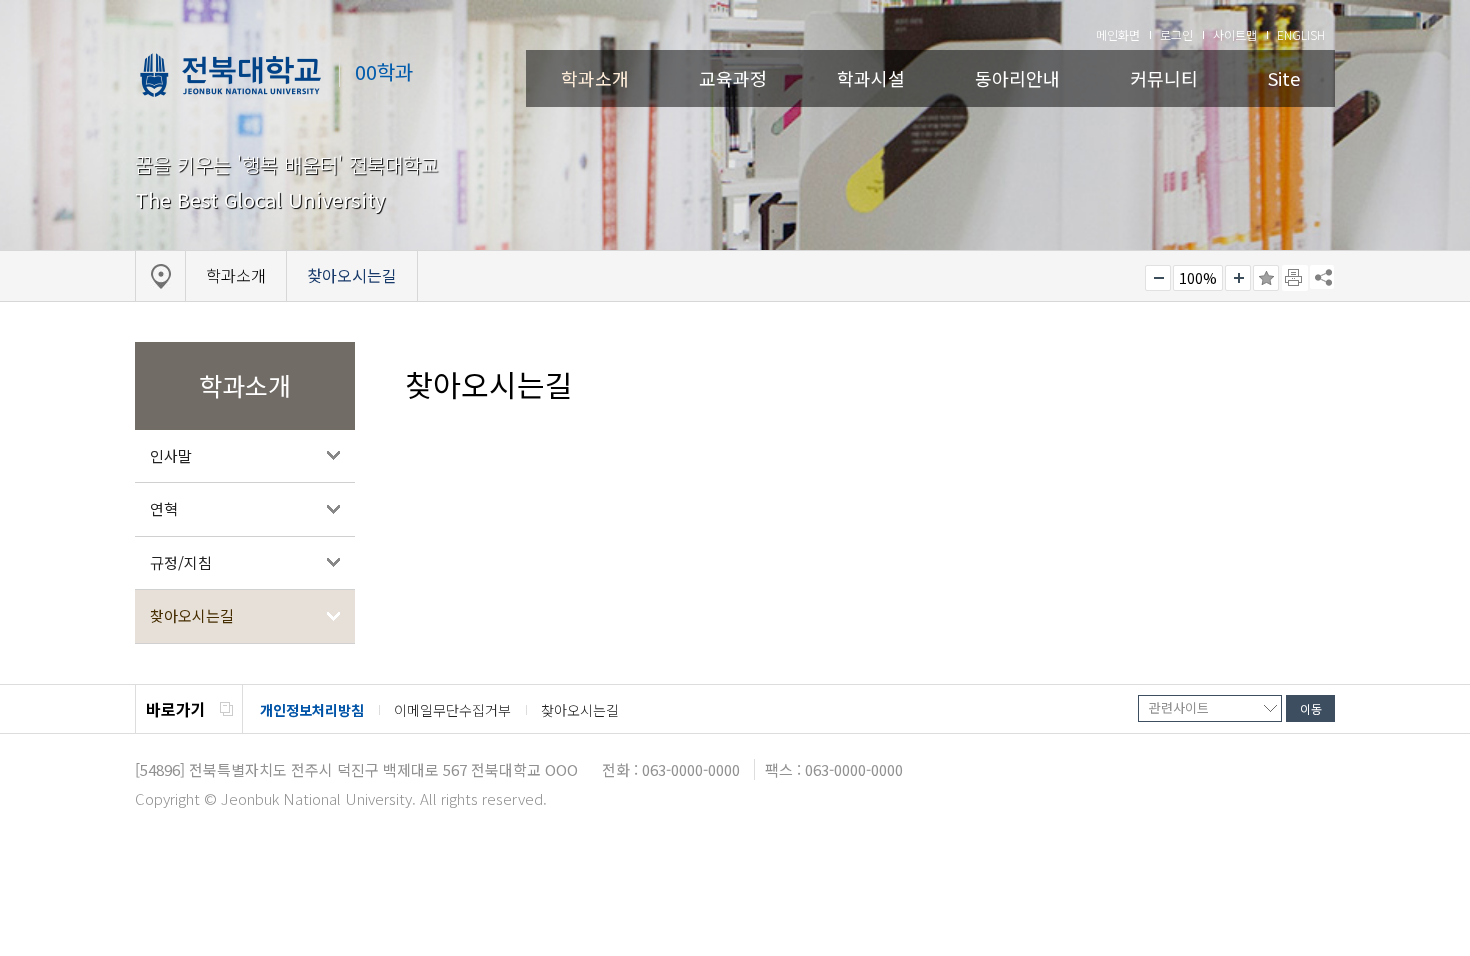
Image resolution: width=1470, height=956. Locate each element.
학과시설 (871, 78)
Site (1284, 78)
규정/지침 (181, 562)
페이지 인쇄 (1295, 278)
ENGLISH (1301, 34)
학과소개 (595, 78)
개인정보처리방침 (312, 710)
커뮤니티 (1164, 78)
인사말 (171, 455)
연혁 (164, 508)
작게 (1158, 278)
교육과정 (733, 78)
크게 (1238, 278)
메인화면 (1118, 34)
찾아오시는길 (192, 615)
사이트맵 (1235, 34)
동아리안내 (1017, 78)
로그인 (1176, 34)
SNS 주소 (1322, 277)
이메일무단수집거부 (452, 710)
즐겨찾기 (1266, 278)
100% (1198, 278)
